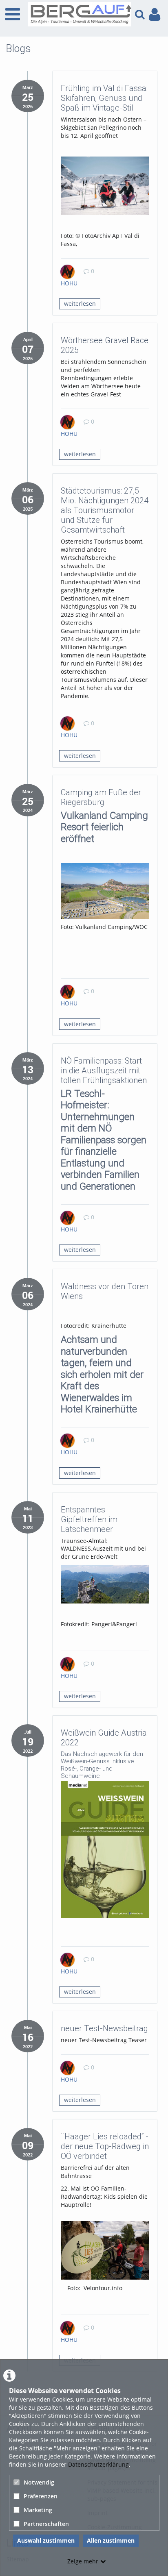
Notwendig (39, 2482)
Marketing (38, 2510)
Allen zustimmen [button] (111, 2540)
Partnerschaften (46, 2524)
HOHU (69, 283)
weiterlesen (80, 304)
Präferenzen (41, 2496)
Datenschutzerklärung (98, 2464)
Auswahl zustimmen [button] (46, 2540)
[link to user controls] (155, 14)
